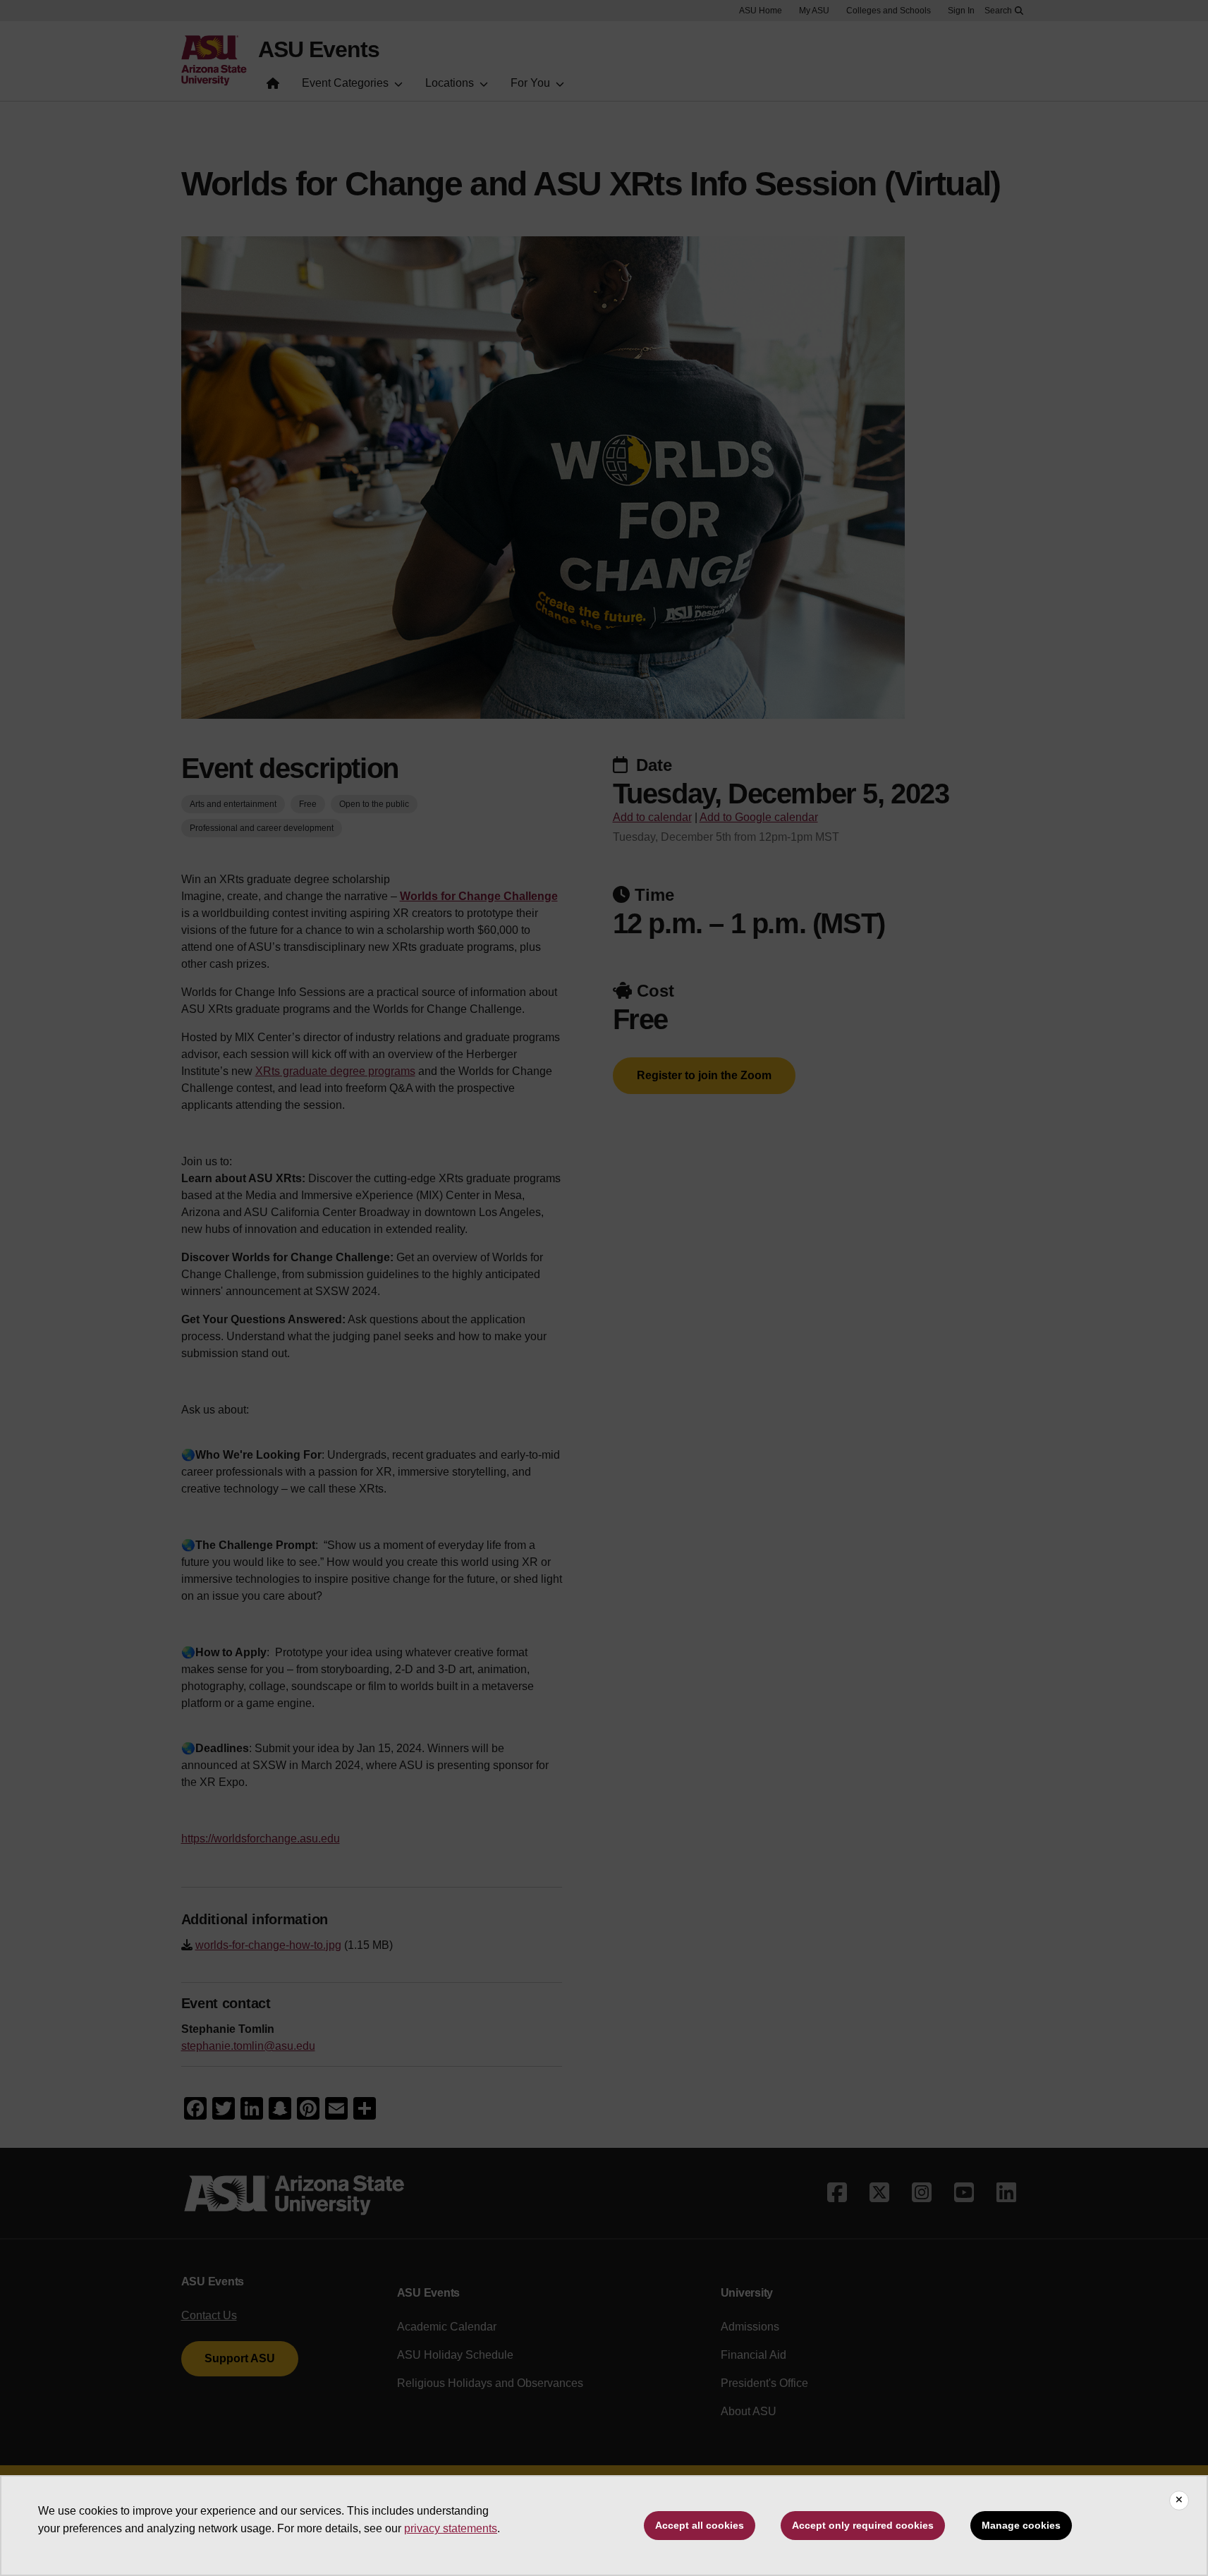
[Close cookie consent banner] (1179, 2501)
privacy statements (451, 2528)
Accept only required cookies (863, 2525)
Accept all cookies (700, 2525)
